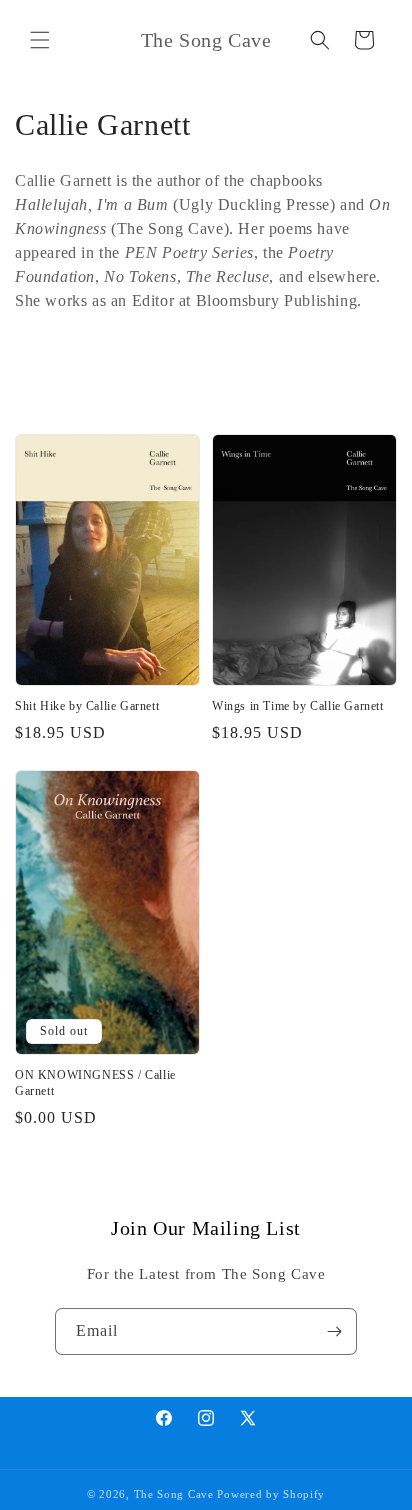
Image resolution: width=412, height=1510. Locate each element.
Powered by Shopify (271, 1494)
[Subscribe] (334, 1331)
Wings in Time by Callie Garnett (298, 706)
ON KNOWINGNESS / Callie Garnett (95, 1083)
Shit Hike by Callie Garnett (87, 706)
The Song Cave (174, 1494)
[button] (40, 40)
